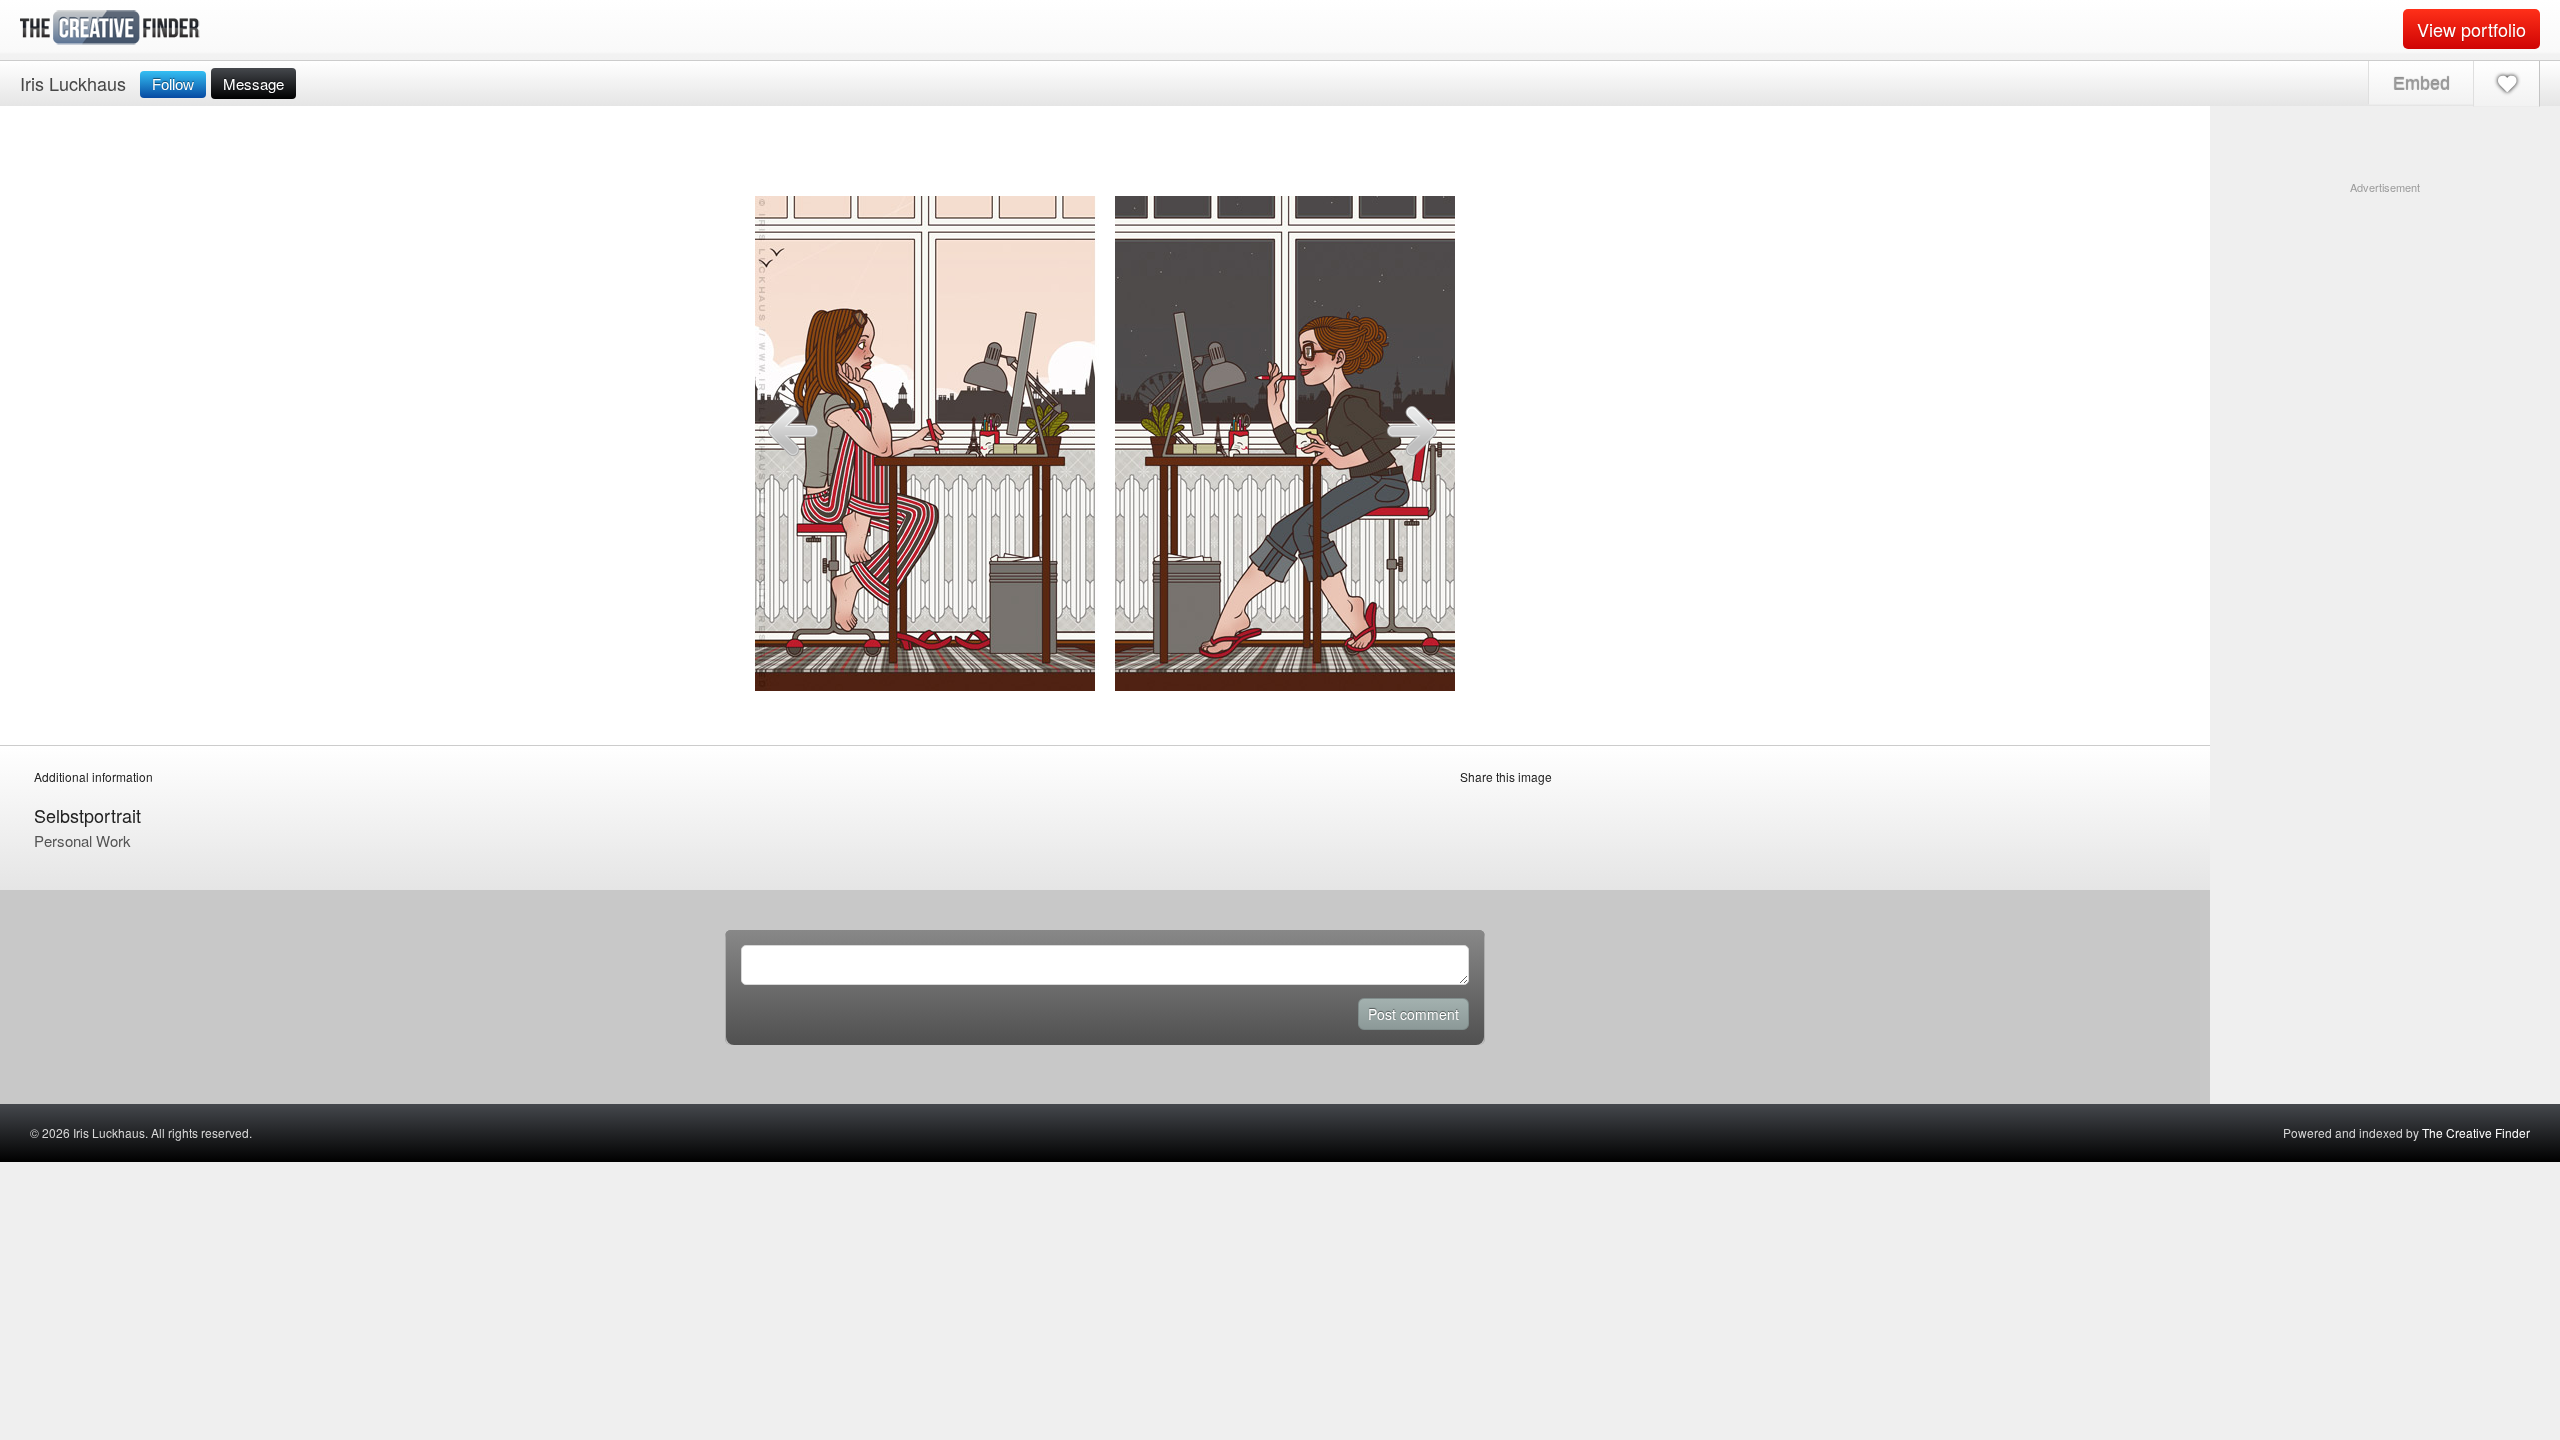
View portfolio (2471, 29)
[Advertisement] (2385, 321)
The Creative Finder (2476, 1132)
